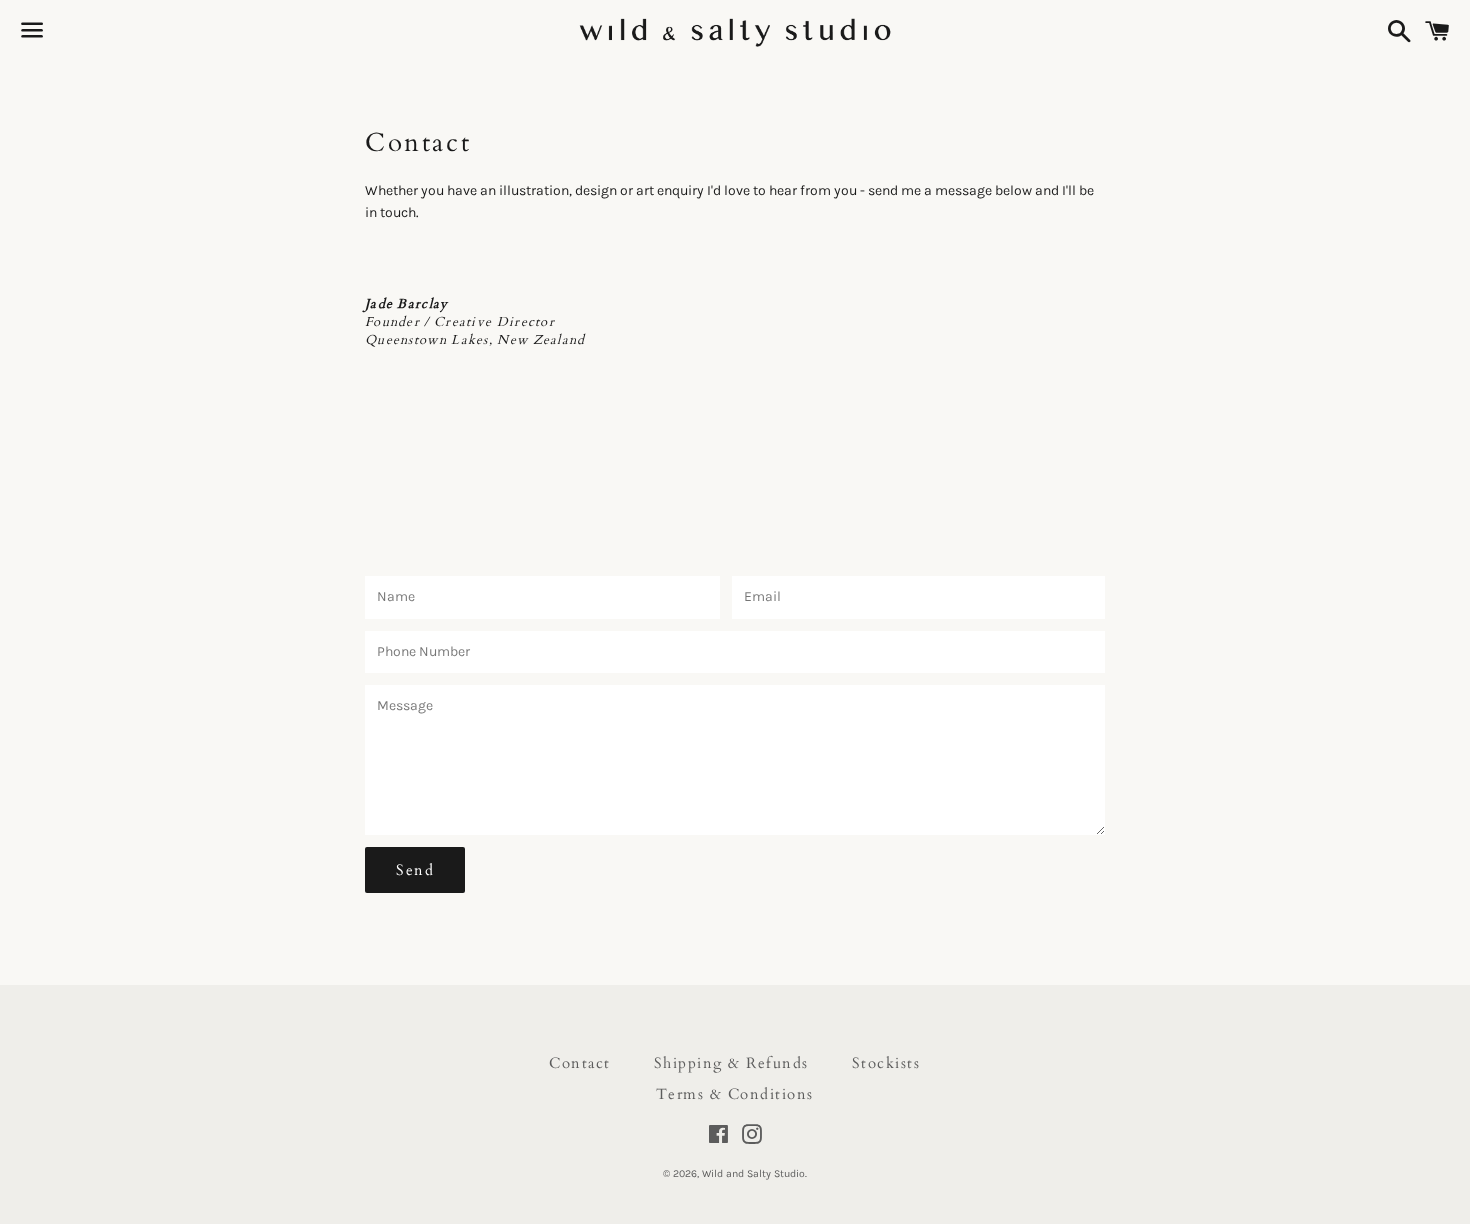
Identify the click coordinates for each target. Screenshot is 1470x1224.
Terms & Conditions (735, 1094)
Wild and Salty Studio (753, 1173)
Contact (580, 1063)
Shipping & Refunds (731, 1063)
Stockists (886, 1063)
